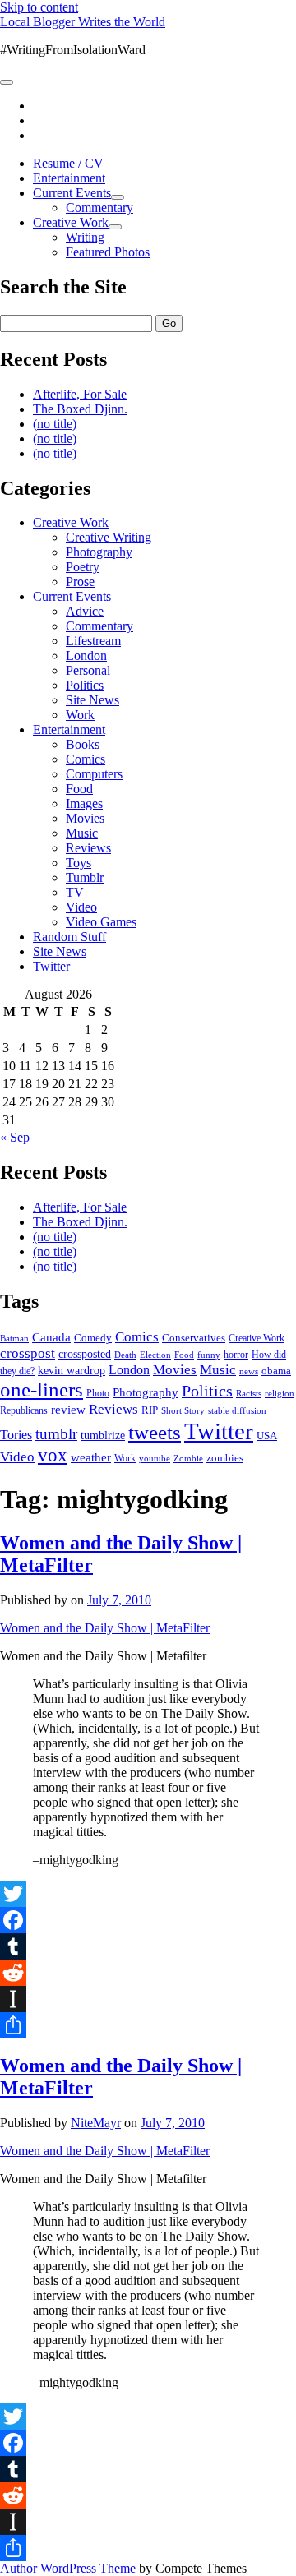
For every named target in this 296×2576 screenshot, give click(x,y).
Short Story (183, 1410)
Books (83, 744)
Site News (92, 700)
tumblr (56, 1434)
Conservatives (194, 1338)
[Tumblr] (148, 1946)
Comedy (93, 1338)
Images (84, 803)
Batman (14, 1339)
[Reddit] (148, 1973)
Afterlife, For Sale (80, 394)
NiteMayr (96, 2123)
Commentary (99, 208)
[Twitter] (148, 1894)
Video (81, 907)
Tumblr (85, 877)
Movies (85, 818)
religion (280, 1393)
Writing (85, 237)
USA (267, 1436)
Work (80, 715)
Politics (85, 685)
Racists (249, 1393)
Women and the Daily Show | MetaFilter (105, 1628)
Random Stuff (69, 937)
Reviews (88, 848)
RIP (150, 1410)
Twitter (51, 966)
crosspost (28, 1353)
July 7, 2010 (119, 1600)
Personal (88, 670)
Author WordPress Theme (68, 2568)
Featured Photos (108, 252)
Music (82, 833)
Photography (99, 552)
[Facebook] (148, 1920)
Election (155, 1355)
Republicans (24, 1410)
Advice (85, 611)
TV (75, 892)
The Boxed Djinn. (80, 409)
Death (125, 1355)
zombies (225, 1458)
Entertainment (69, 178)
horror (236, 1355)
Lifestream (93, 641)
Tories (16, 1435)
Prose (80, 582)
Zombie (188, 1458)
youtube (155, 1458)
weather (91, 1457)
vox (53, 1455)
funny (209, 1355)
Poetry (83, 567)
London (86, 656)
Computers (94, 774)
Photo (98, 1393)
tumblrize (103, 1435)
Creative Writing (109, 537)
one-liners (42, 1390)
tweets (155, 1432)
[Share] (148, 2025)
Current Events (72, 193)
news (249, 1371)
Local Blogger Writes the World (83, 22)
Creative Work (71, 222)
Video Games (101, 922)
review (68, 1410)
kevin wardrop (72, 1370)
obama (276, 1371)
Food (79, 789)
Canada (51, 1337)
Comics (86, 759)
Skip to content (39, 7)
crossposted (85, 1354)
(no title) (55, 424)
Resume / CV (68, 163)
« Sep (15, 1137)
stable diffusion (237, 1410)
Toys (79, 863)
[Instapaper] (148, 1999)
